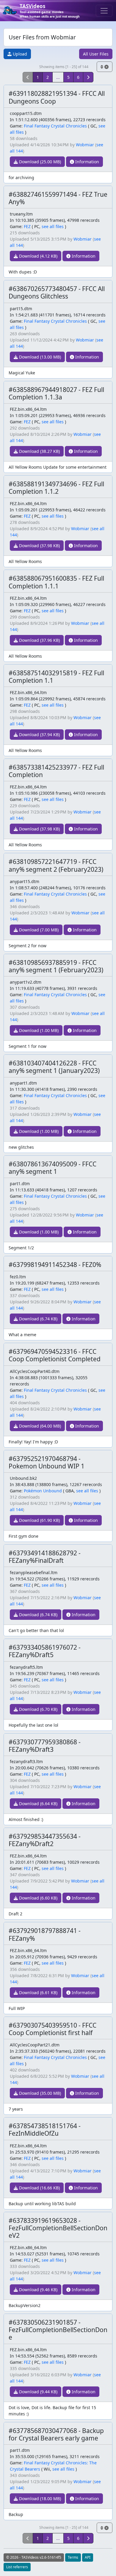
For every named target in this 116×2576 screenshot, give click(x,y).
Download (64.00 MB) (39, 1426)
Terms (73, 2557)
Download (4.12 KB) (38, 256)
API (88, 2557)
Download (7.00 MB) (38, 930)
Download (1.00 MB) (38, 1030)
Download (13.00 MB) (39, 357)
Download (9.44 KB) (38, 2392)
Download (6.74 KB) (38, 1319)
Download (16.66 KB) (39, 2188)
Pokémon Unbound (43, 1491)
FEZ (27, 226)
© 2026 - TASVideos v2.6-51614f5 (34, 2557)
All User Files (96, 54)
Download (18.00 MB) (39, 2499)
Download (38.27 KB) (39, 451)
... (58, 77)
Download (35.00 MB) (39, 2093)
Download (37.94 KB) (39, 735)
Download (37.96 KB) (39, 640)
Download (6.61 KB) (38, 1993)
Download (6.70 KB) (38, 1709)
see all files (53, 226)
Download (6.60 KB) (38, 1898)
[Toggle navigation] (104, 11)
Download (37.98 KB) (39, 546)
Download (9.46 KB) (38, 2290)
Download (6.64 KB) (38, 1804)
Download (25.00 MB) (39, 162)
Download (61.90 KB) (39, 1520)
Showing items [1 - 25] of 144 (64, 67)
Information (87, 162)
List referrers (17, 2567)
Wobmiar (85, 145)
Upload (19, 54)
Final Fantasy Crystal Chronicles (55, 126)
